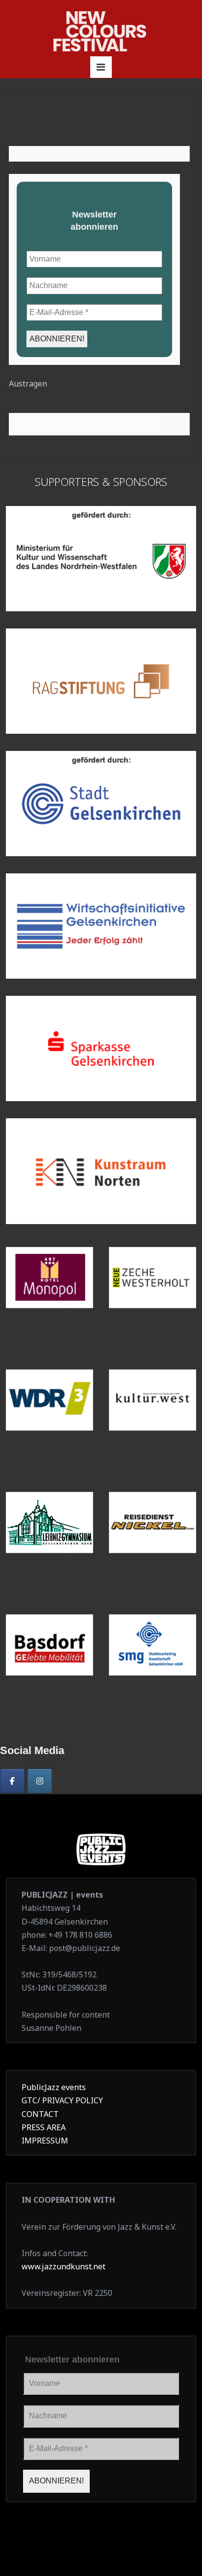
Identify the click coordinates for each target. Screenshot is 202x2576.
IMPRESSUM (45, 2141)
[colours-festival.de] (101, 31)
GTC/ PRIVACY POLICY (62, 2100)
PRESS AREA (44, 2127)
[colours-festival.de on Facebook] (12, 1781)
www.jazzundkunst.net (63, 2266)
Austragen (28, 384)
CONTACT (40, 2114)
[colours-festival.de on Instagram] (40, 1781)
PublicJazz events (54, 2087)
